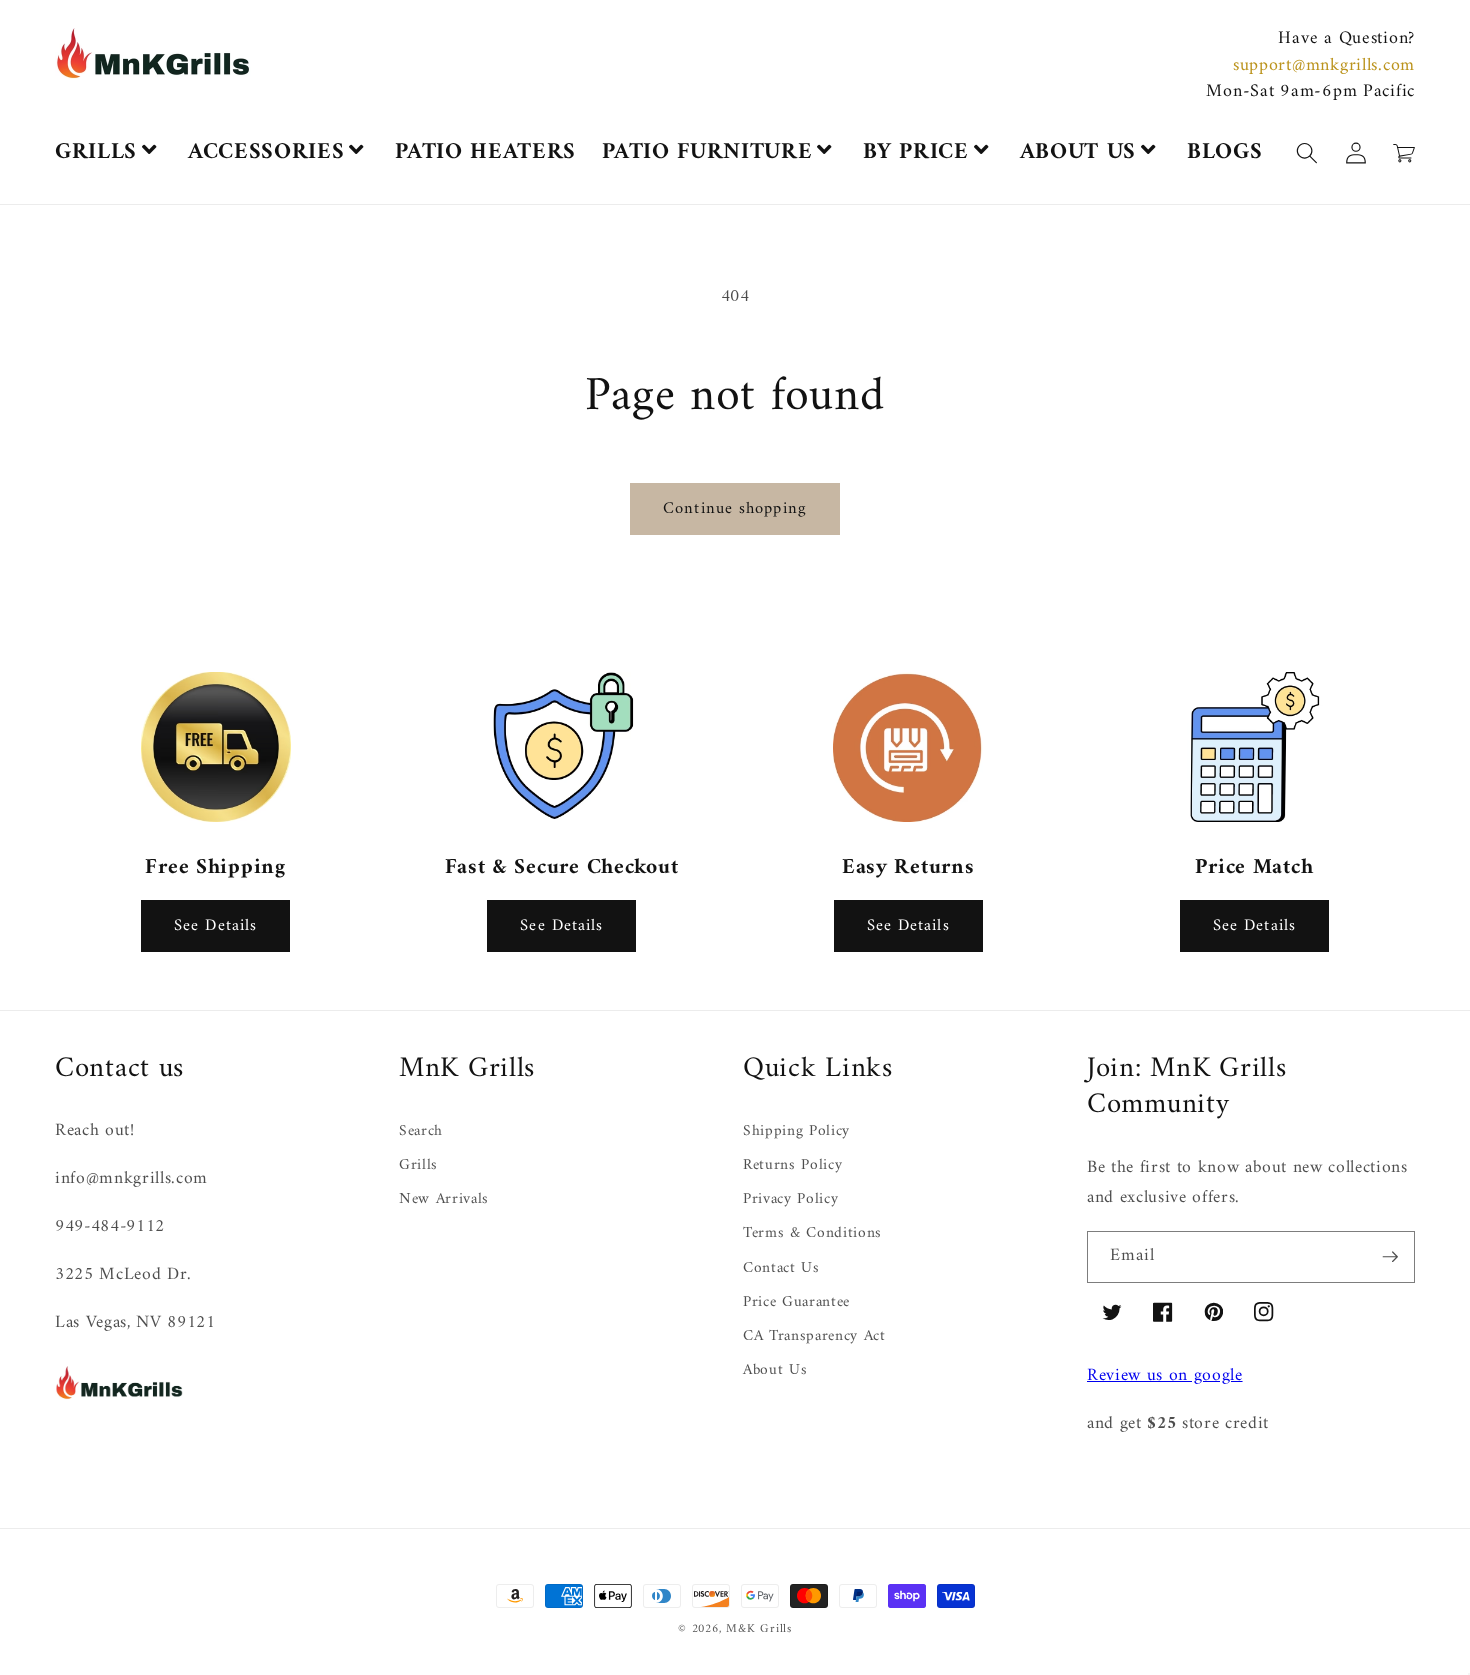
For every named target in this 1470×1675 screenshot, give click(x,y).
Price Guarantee (796, 1302)
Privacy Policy (790, 1199)
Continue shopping (735, 508)
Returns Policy (792, 1165)
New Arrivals (444, 1199)
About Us (775, 1370)
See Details (215, 925)
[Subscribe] (1390, 1257)
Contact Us (781, 1268)
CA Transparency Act (814, 1336)
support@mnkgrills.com (1324, 65)
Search (421, 1132)
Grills (418, 1165)
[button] (1469, 1663)
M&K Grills (759, 1629)
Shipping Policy (796, 1132)
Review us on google (1165, 1375)
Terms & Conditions (812, 1233)
